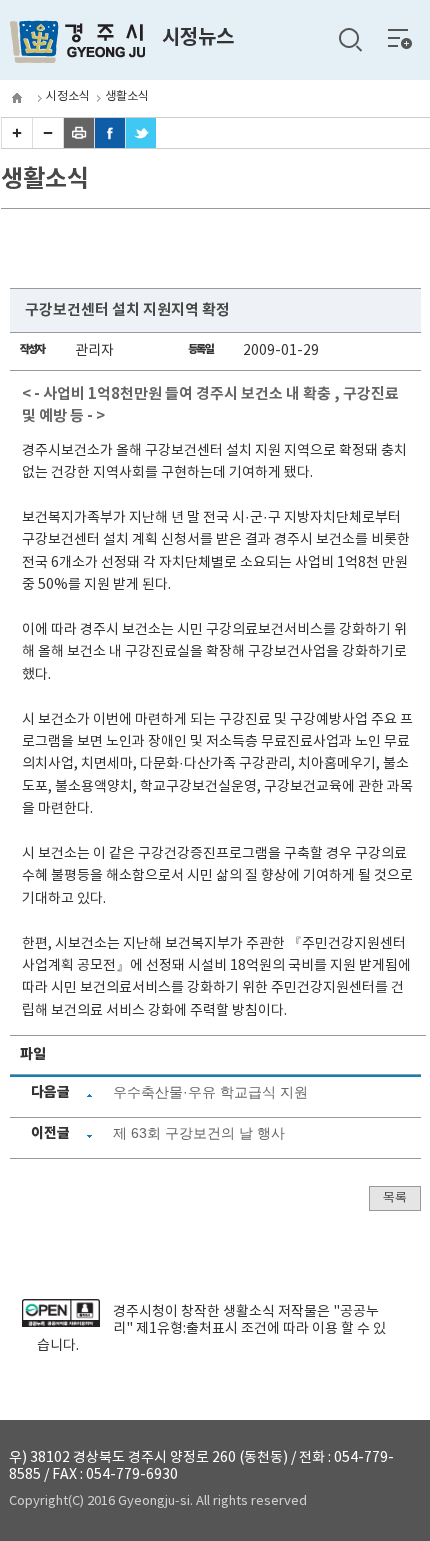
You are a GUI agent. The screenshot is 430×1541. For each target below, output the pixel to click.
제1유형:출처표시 (187, 1329)
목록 (395, 1198)
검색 (350, 40)
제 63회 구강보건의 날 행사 (199, 1133)
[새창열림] (60, 1323)
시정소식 (68, 96)
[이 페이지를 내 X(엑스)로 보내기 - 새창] (141, 144)
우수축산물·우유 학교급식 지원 (210, 1092)
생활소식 (127, 96)
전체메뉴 (400, 38)
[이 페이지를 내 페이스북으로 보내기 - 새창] (110, 144)
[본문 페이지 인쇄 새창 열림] (79, 144)
